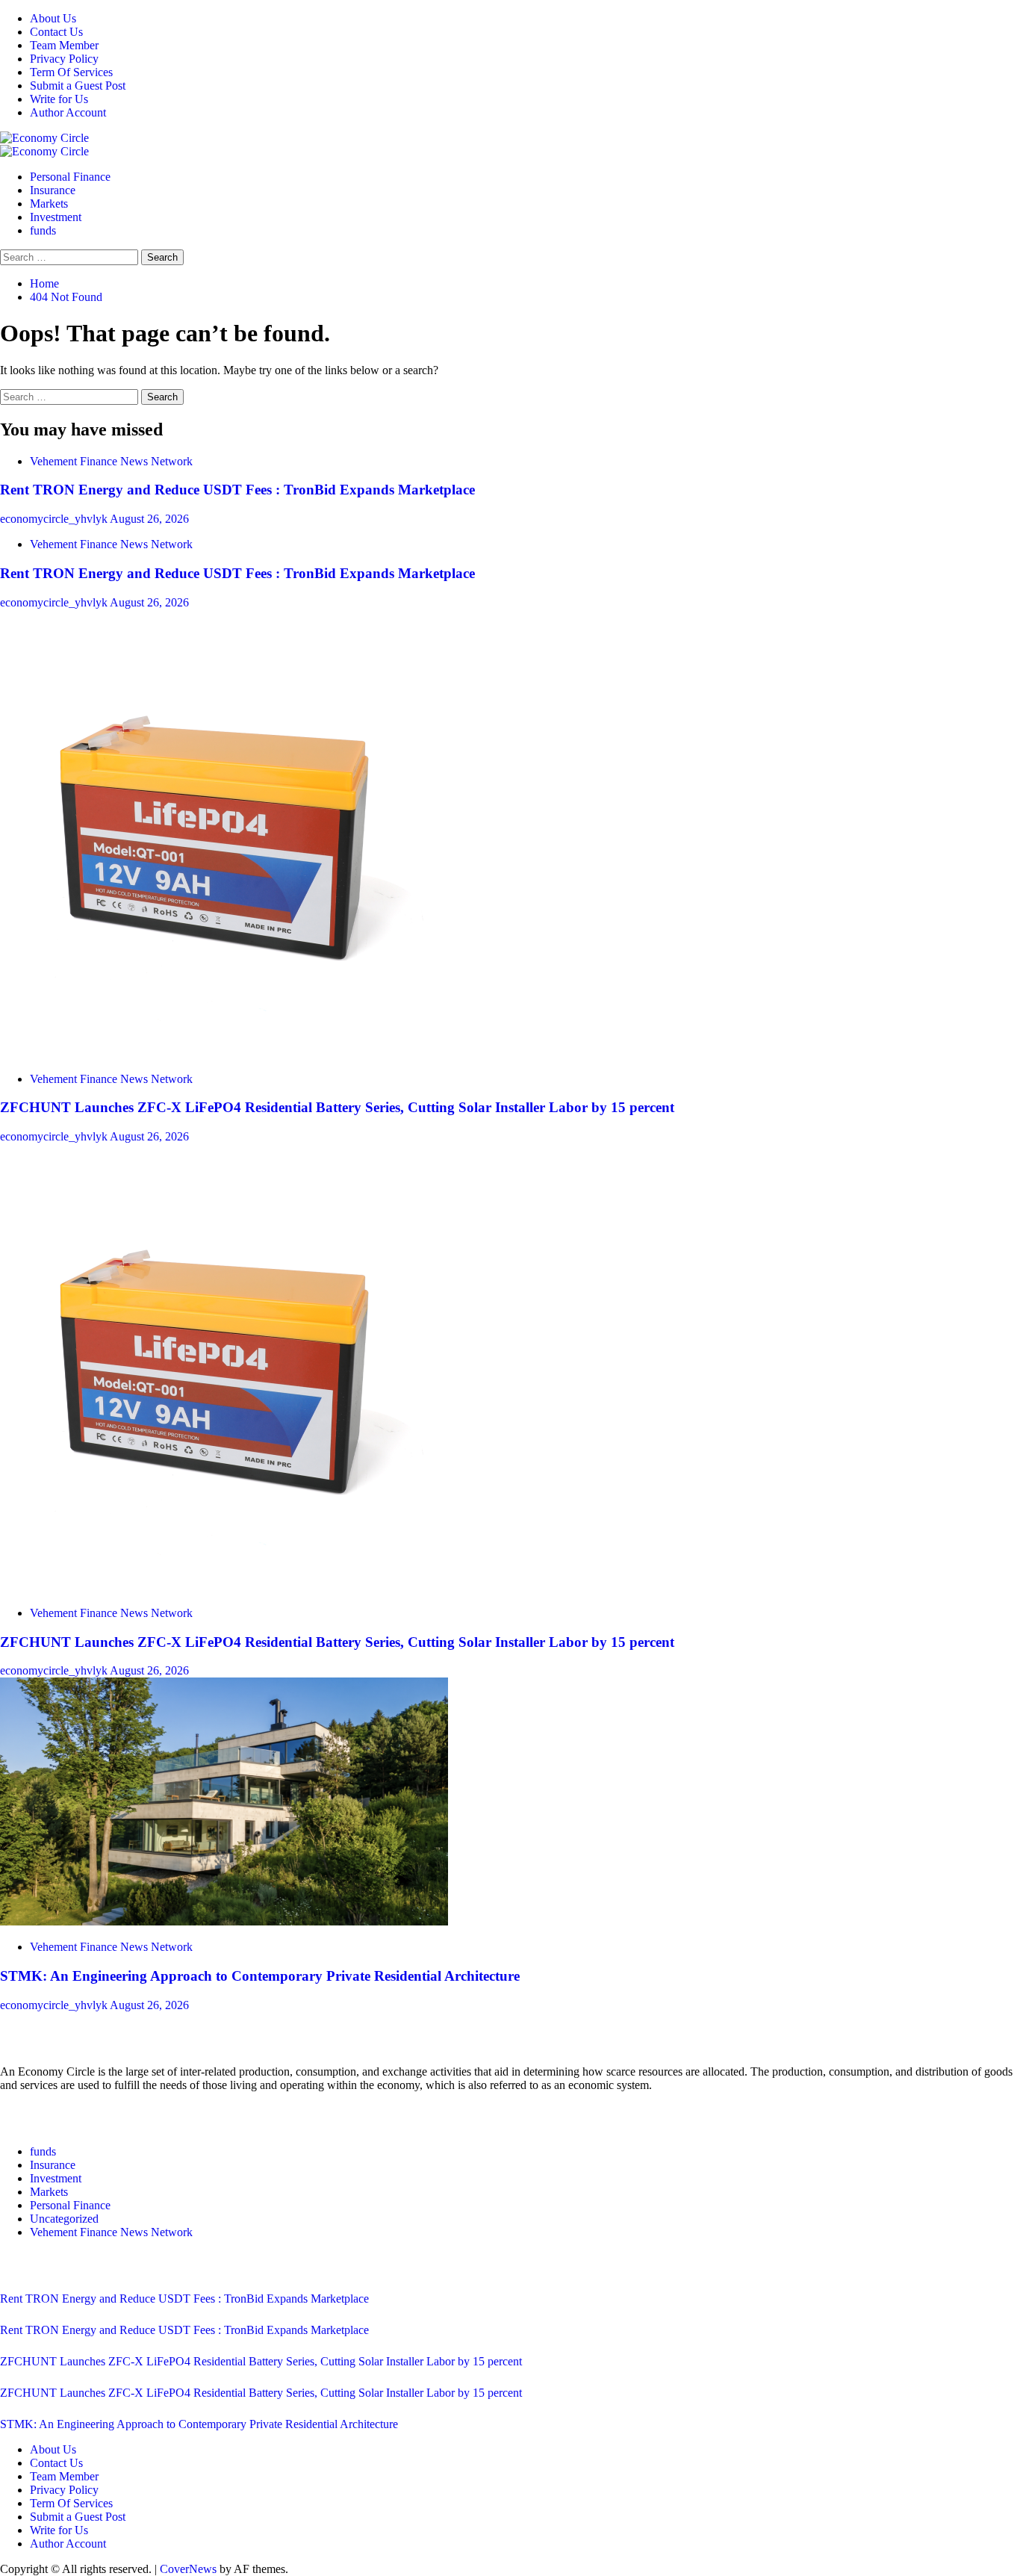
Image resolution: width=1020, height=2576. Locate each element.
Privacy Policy (64, 59)
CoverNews (188, 2569)
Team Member (64, 45)
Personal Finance (70, 177)
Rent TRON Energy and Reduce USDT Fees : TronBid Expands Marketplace (237, 490)
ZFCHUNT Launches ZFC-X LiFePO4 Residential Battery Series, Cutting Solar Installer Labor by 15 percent (337, 1107)
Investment (56, 217)
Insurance (53, 190)
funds (43, 230)
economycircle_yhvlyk (55, 519)
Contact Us (56, 32)
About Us (53, 18)
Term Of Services (71, 72)
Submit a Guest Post (78, 86)
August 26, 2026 (149, 519)
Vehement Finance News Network (111, 461)
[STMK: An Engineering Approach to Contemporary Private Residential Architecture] (224, 1921)
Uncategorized (64, 2219)
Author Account (68, 112)
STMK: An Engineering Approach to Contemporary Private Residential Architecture (260, 1976)
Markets (49, 204)
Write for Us (59, 99)
